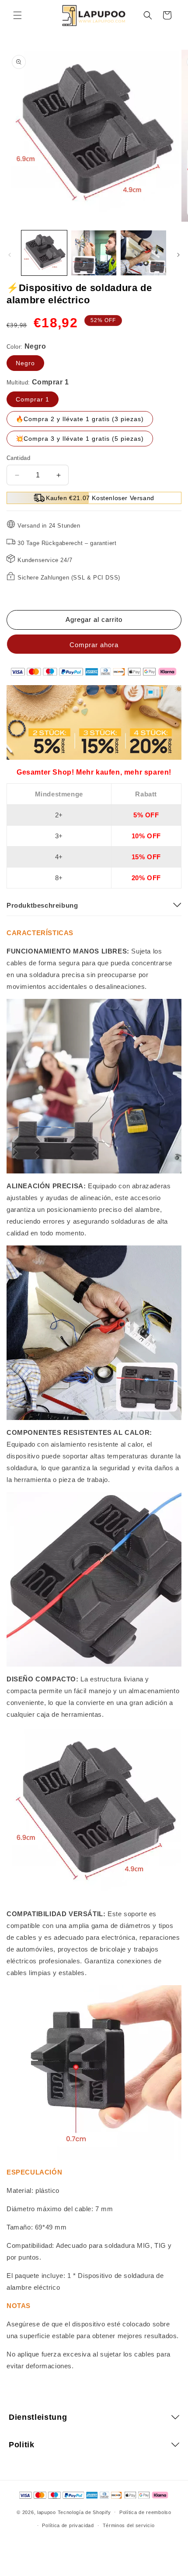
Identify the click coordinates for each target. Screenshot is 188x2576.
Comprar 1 (33, 399)
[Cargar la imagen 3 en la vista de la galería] (143, 253)
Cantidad (18, 458)
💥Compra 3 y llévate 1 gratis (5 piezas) (80, 439)
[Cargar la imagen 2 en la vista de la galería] (94, 253)
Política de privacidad (68, 2525)
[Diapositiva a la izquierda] (10, 255)
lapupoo (47, 2512)
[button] (17, 15)
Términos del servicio (129, 2525)
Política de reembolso (145, 2512)
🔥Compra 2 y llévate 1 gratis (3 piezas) (80, 419)
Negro (25, 363)
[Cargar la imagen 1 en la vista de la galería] (44, 253)
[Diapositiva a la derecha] (178, 255)
